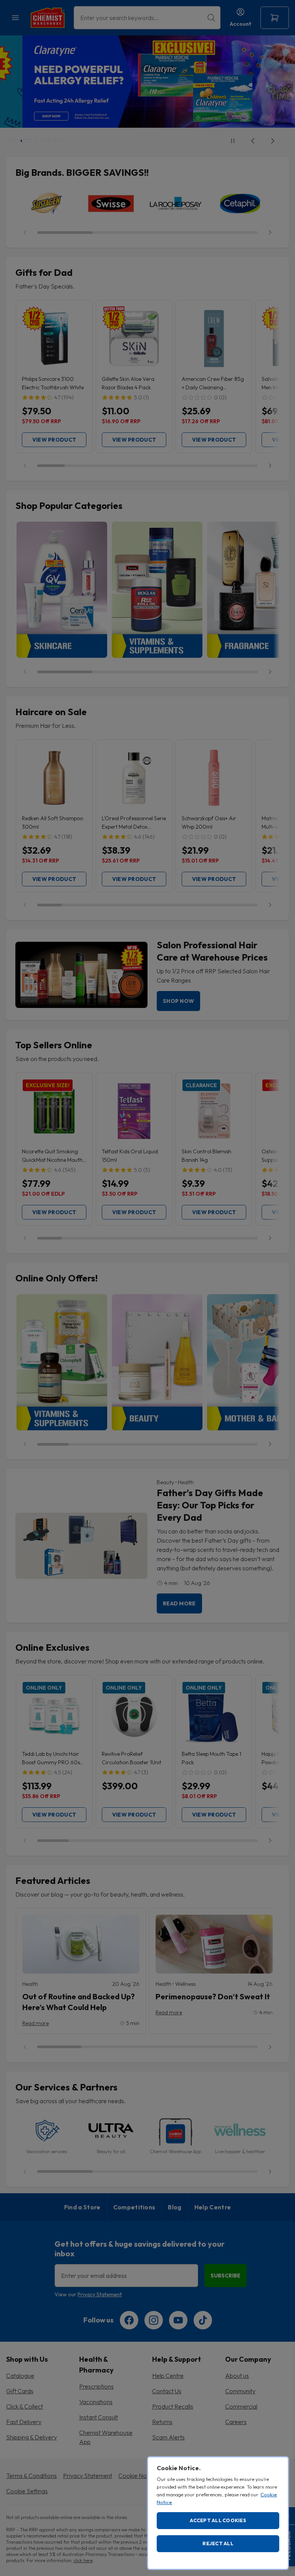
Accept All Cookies (218, 2520)
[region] (218, 2513)
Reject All (218, 2543)
